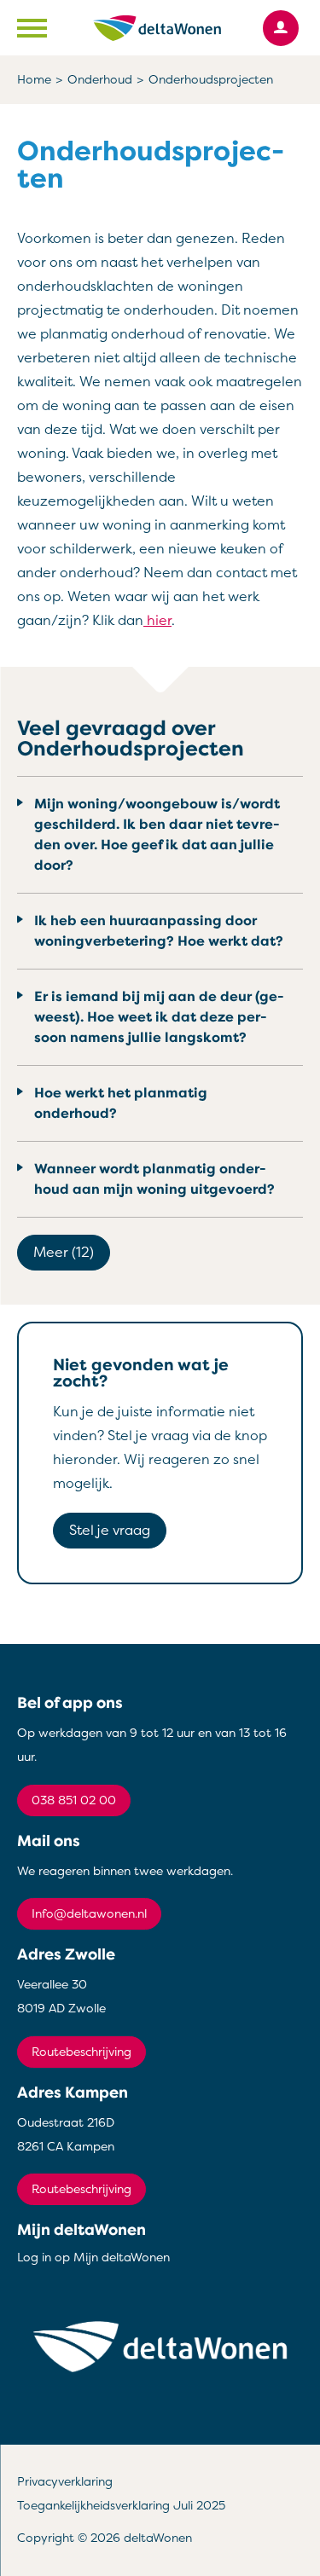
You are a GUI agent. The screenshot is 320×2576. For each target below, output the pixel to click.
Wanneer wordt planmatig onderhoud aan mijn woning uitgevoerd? (154, 1179)
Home (34, 80)
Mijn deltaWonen (81, 2230)
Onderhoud (100, 80)
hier (157, 621)
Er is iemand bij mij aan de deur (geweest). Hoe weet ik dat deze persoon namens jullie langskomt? (159, 1017)
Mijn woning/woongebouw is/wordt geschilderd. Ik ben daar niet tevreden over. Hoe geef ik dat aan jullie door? (157, 835)
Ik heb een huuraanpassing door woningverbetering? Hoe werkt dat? (159, 931)
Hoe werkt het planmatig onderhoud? (121, 1103)
